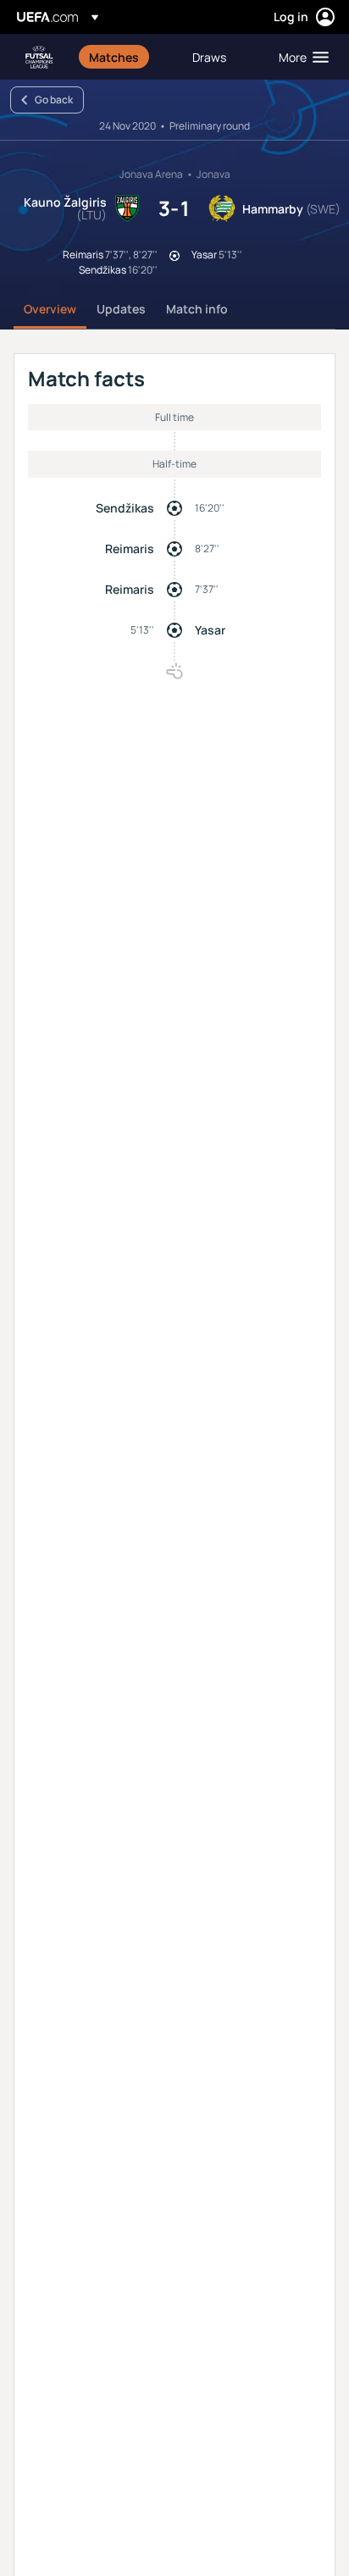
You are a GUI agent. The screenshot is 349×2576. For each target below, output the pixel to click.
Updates (121, 309)
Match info (197, 309)
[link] (114, 57)
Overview (50, 309)
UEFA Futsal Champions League (39, 57)
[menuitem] (126, 57)
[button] (300, 57)
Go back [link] (54, 100)
